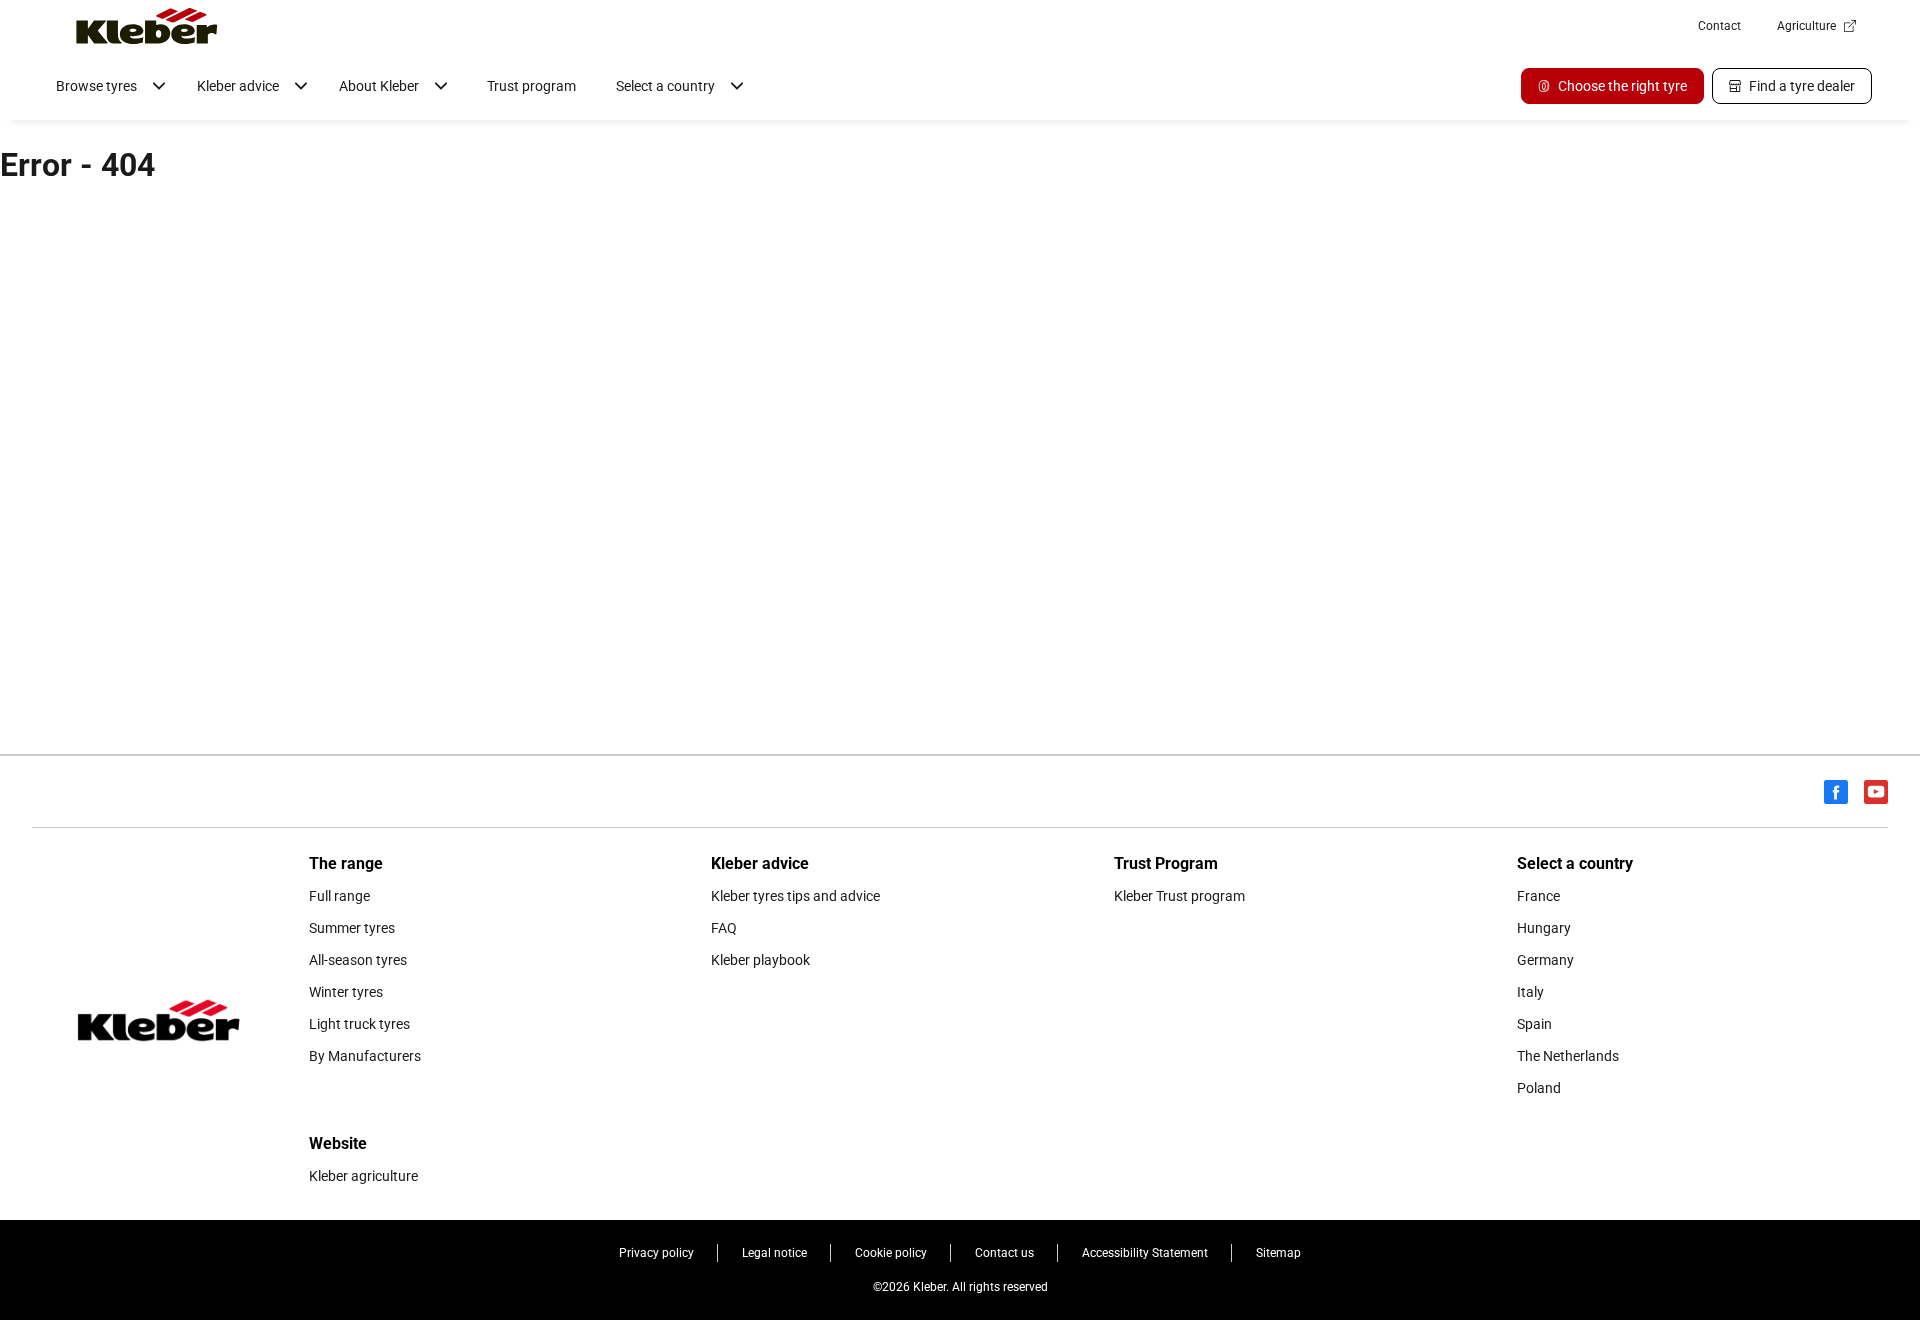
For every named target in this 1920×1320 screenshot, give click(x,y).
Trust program (531, 86)
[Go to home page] (147, 26)
